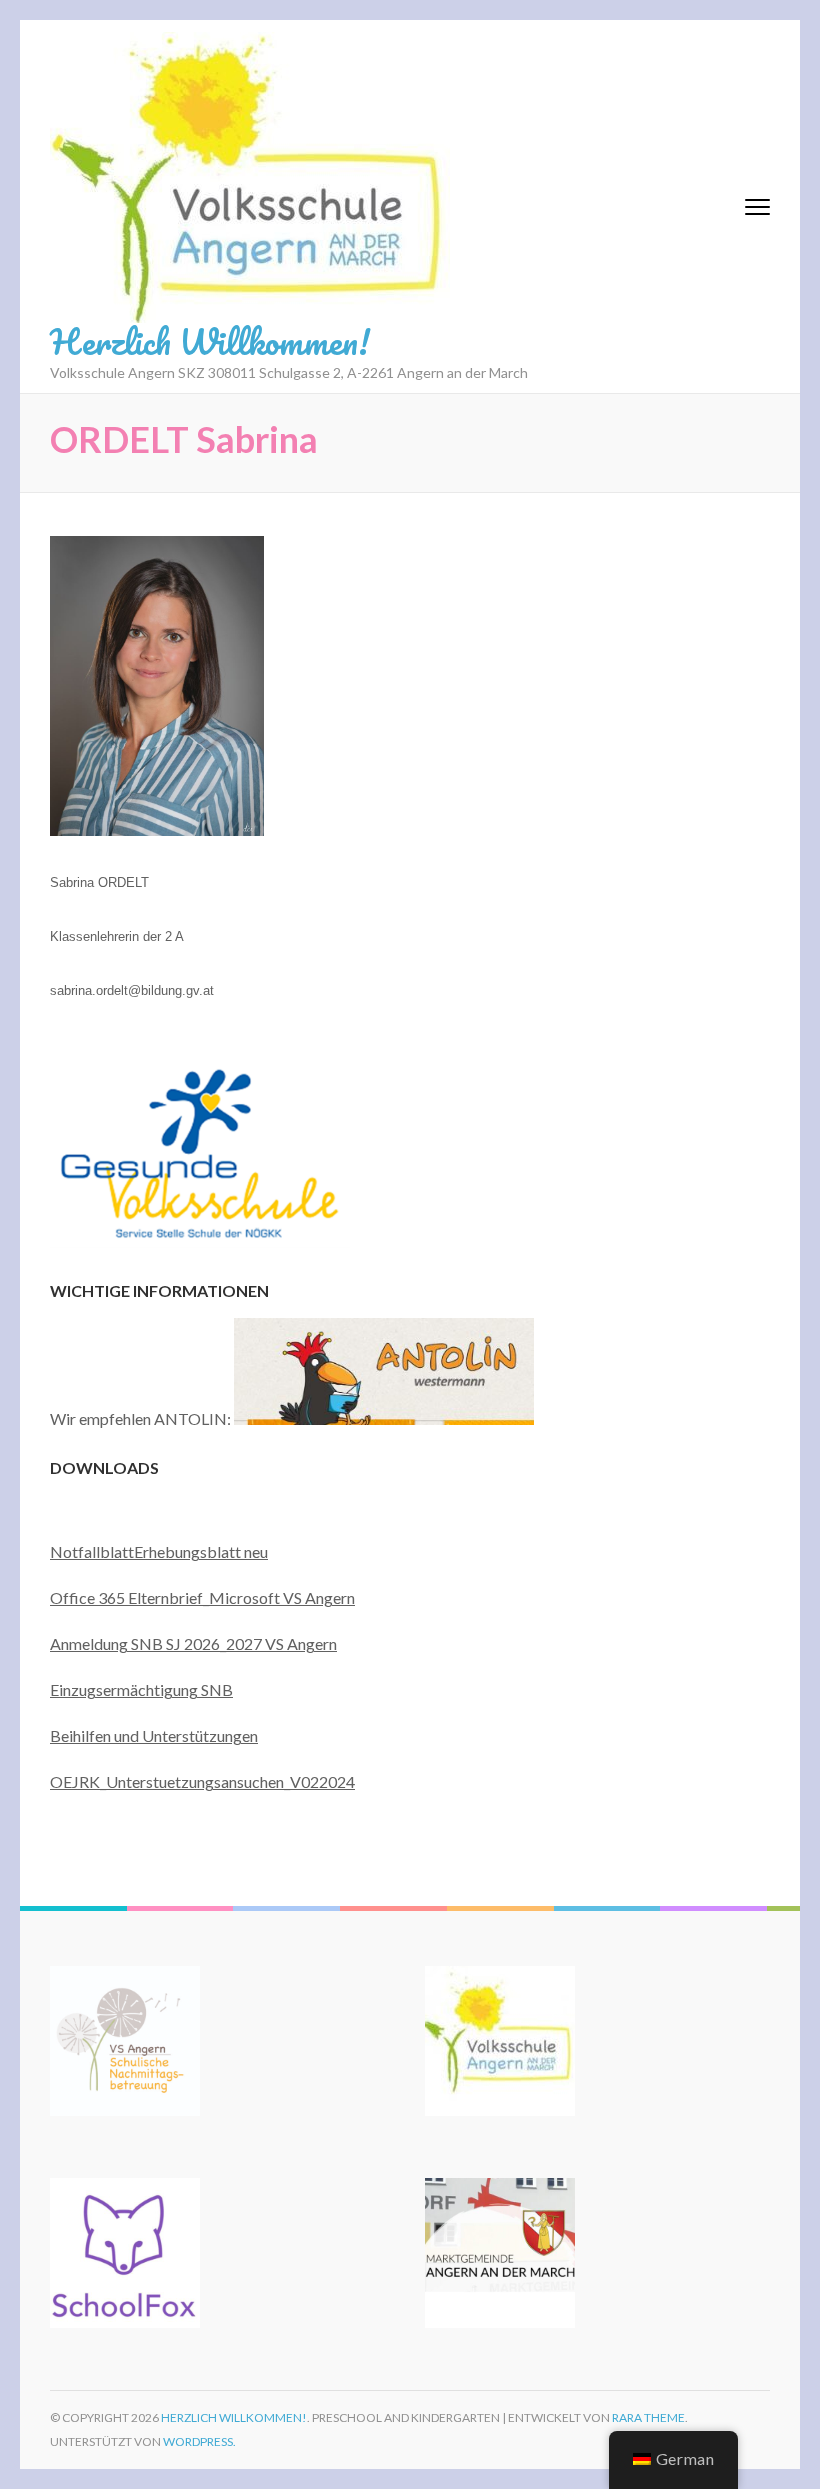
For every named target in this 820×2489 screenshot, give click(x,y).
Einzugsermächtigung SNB (141, 1689)
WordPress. (199, 2441)
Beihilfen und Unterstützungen (154, 1735)
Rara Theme (648, 2417)
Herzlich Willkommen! (210, 341)
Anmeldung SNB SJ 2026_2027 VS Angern (193, 1643)
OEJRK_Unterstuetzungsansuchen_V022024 (202, 1781)
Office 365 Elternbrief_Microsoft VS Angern (202, 1597)
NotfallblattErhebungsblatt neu (159, 1551)
